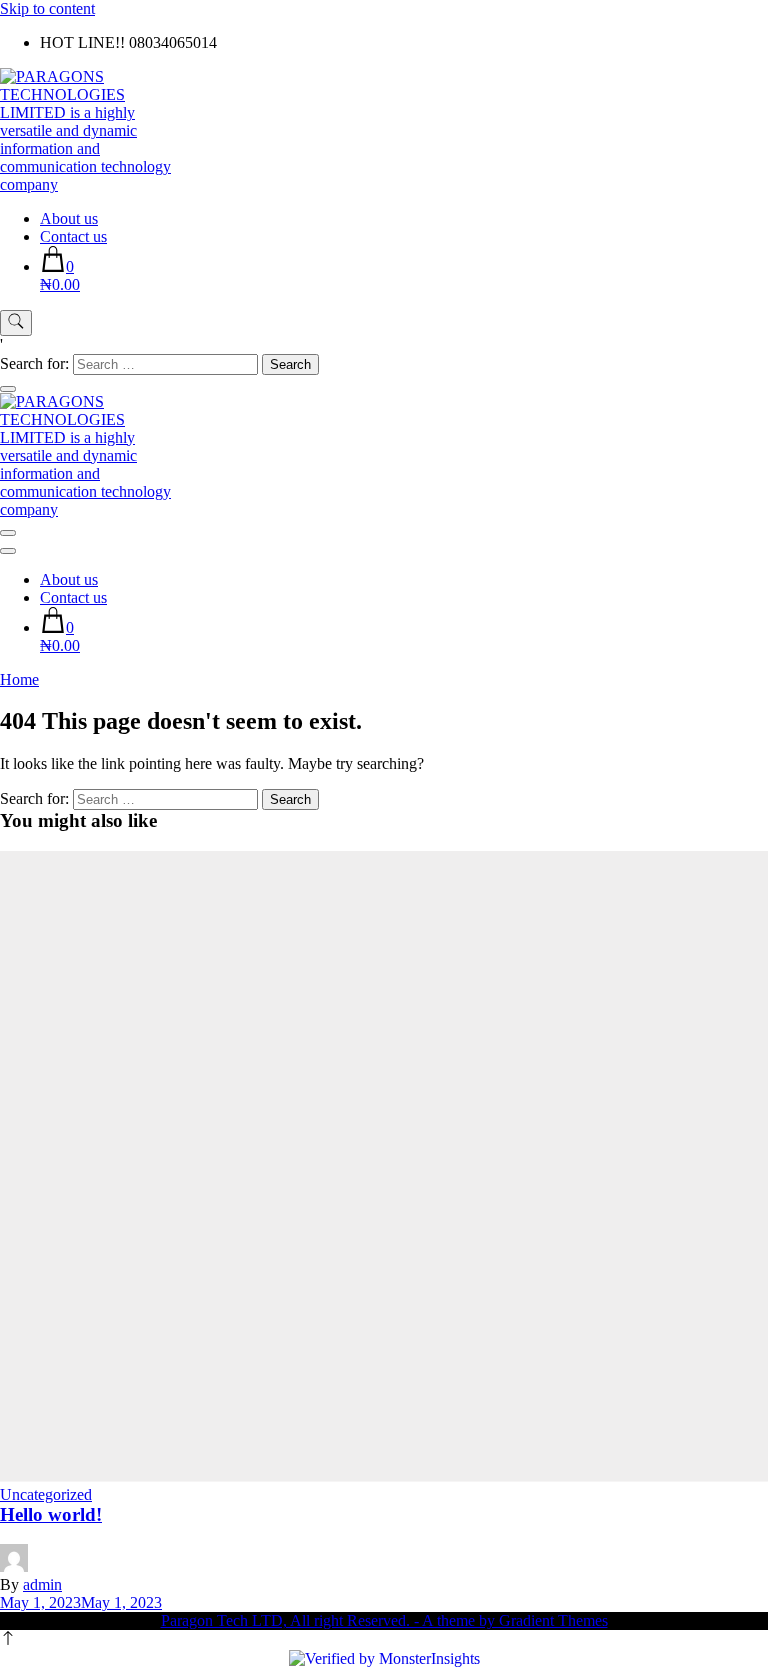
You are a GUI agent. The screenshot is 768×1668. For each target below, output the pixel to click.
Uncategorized (46, 1494)
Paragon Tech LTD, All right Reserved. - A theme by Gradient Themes (384, 1620)
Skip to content (47, 8)
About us (69, 218)
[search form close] (8, 389)
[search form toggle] (16, 323)
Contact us (73, 236)
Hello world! (51, 1514)
